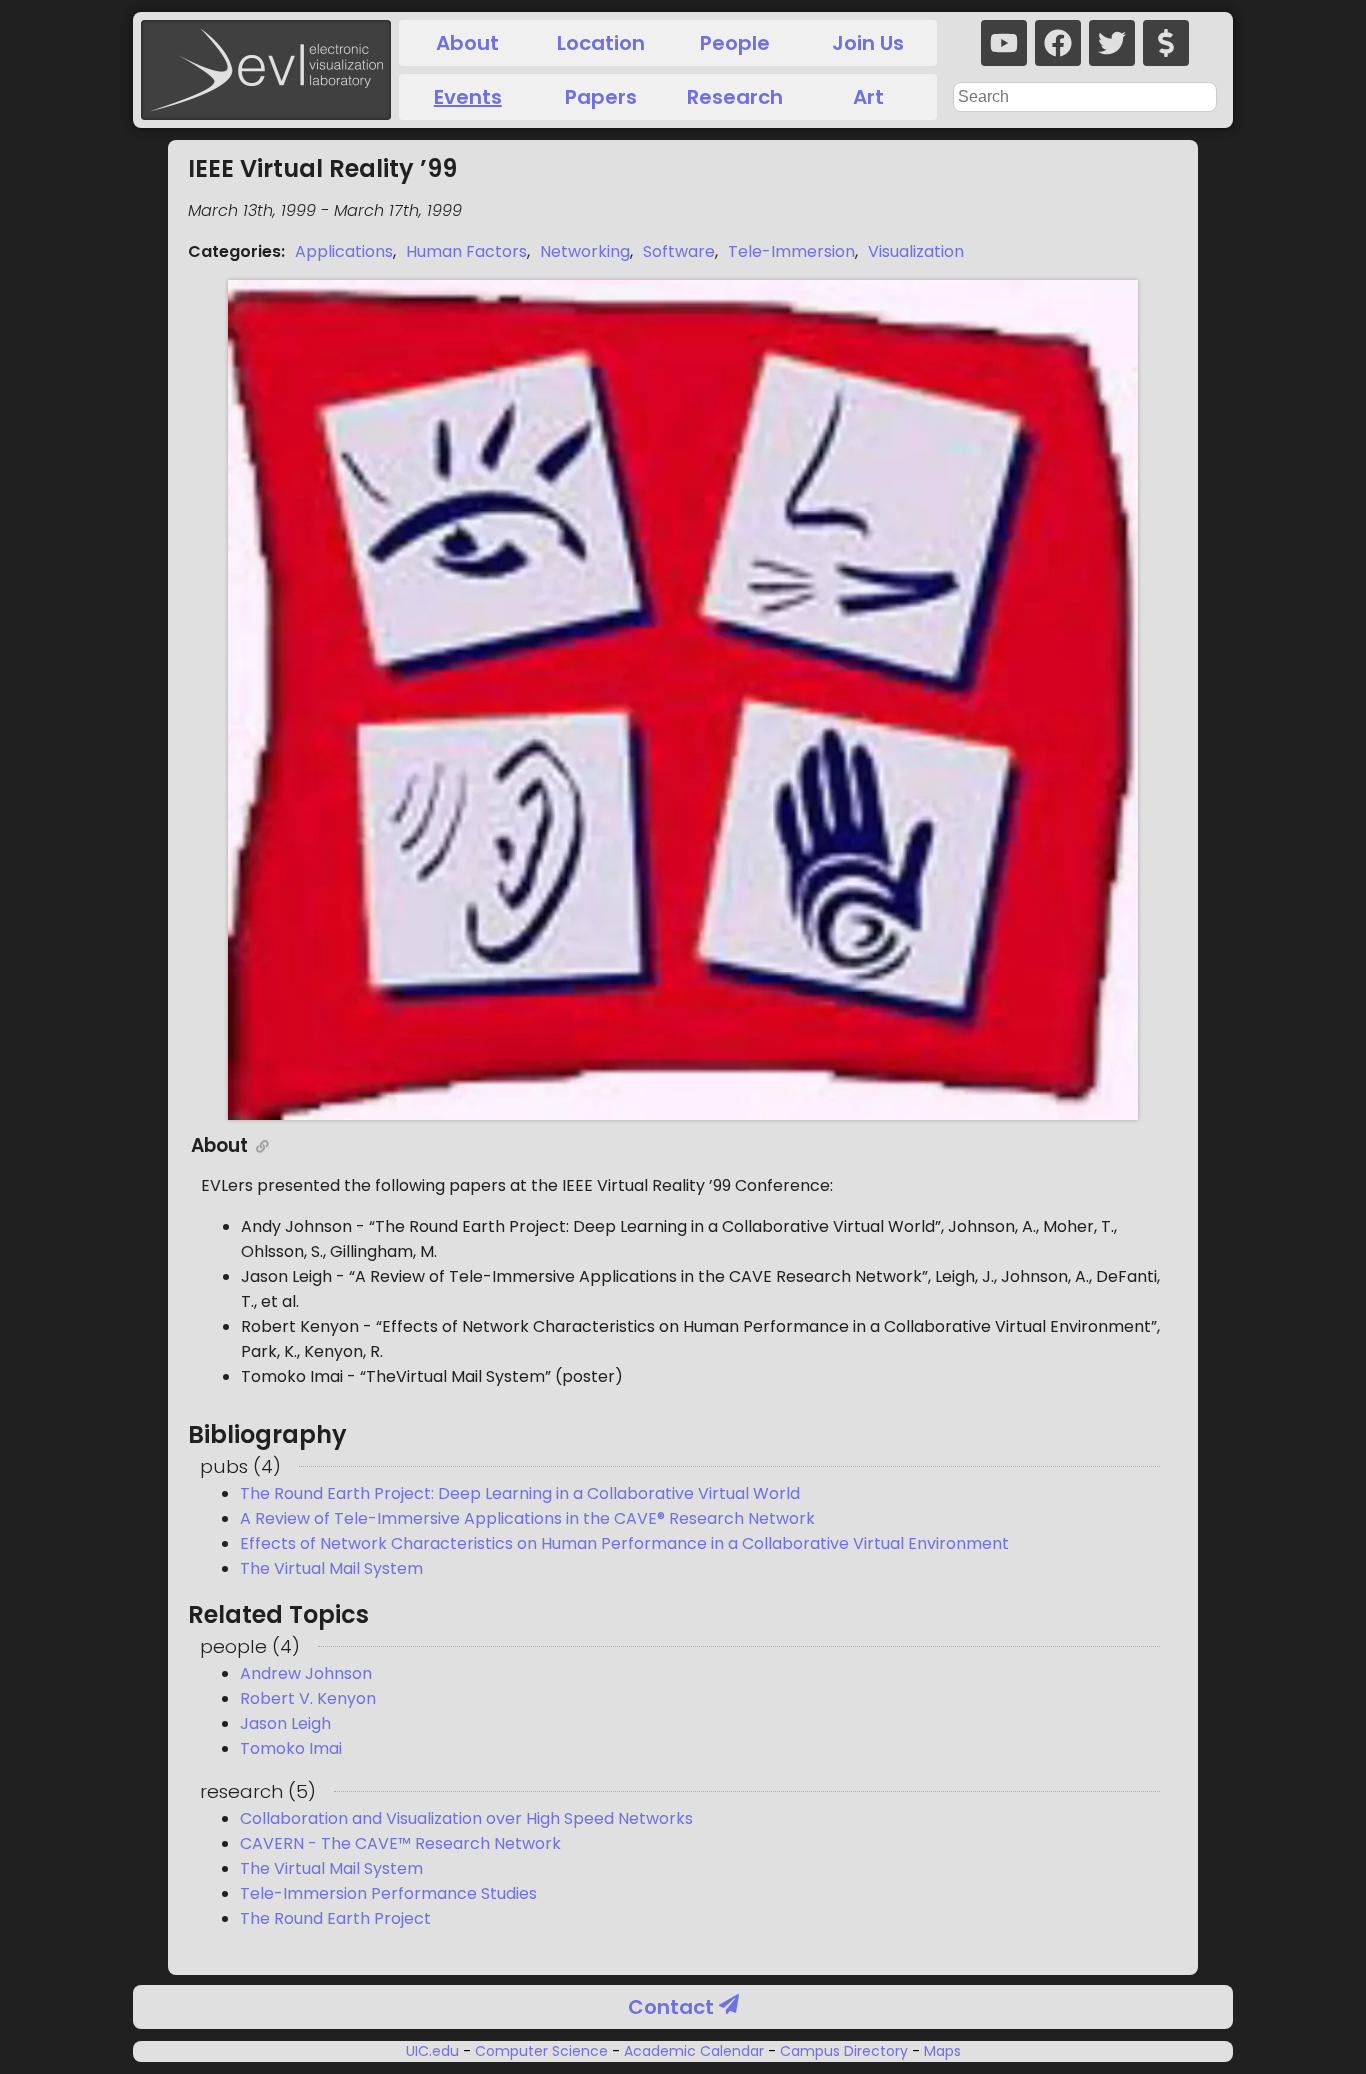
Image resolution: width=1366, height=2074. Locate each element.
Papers (601, 97)
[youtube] (1004, 43)
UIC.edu (434, 2051)
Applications (344, 251)
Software (679, 251)
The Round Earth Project (335, 1918)
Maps (940, 2051)
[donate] (1166, 43)
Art (868, 97)
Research (735, 97)
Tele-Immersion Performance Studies (388, 1893)
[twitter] (1112, 43)
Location (601, 43)
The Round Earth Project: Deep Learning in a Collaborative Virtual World (520, 1493)
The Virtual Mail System (331, 1568)
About (467, 43)
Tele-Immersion (791, 251)
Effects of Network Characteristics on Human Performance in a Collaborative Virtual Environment (624, 1543)
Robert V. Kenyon (308, 1698)
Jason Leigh (285, 1723)
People (735, 43)
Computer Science (541, 2051)
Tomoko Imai (291, 1748)
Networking (585, 251)
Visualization (916, 251)
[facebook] (1058, 43)
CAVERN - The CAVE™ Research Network (400, 1843)
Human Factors (466, 251)
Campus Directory (844, 2051)
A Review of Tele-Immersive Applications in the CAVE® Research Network (527, 1518)
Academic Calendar (694, 2051)
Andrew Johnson (306, 1673)
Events (468, 97)
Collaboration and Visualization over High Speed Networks (466, 1818)
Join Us (868, 43)
